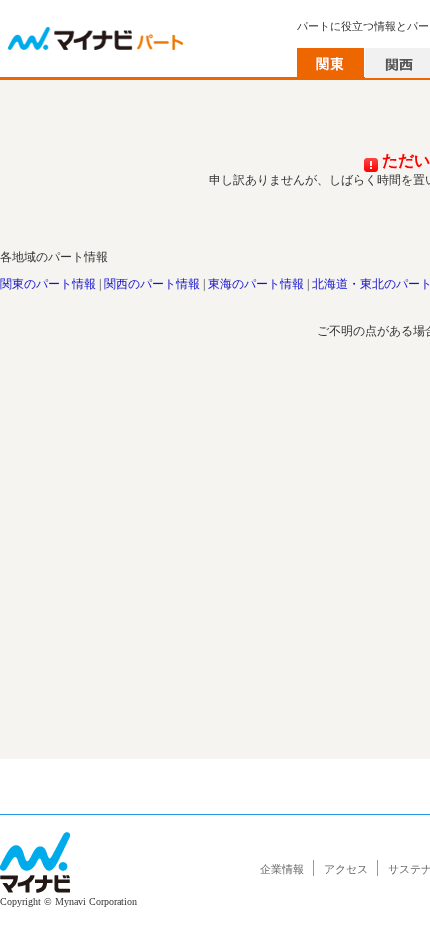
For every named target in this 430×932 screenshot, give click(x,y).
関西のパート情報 (152, 284)
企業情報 (282, 869)
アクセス (346, 869)
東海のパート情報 (256, 284)
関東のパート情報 (48, 284)
